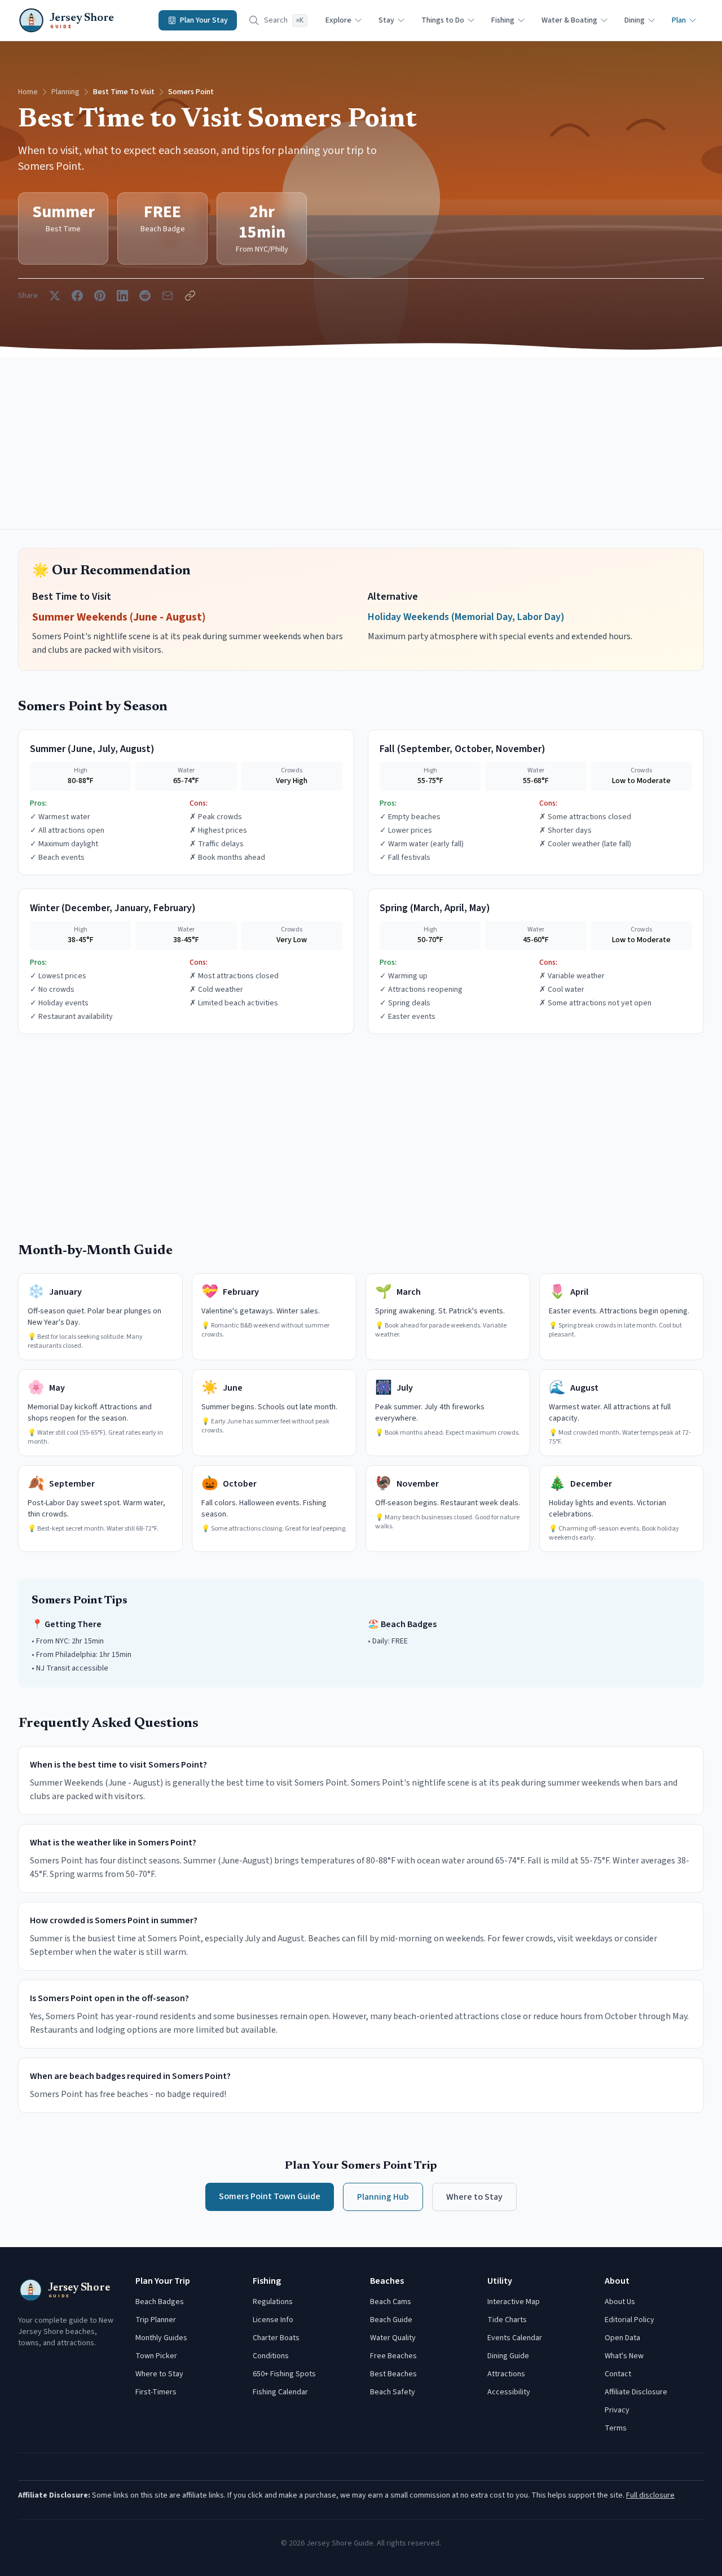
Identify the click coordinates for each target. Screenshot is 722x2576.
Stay (386, 20)
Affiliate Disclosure (636, 2392)
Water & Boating (569, 20)
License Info (273, 2320)
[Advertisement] (361, 443)
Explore (338, 20)
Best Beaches (393, 2374)
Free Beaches (393, 2356)
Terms (616, 2428)
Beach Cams (391, 2302)
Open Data (622, 2338)
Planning (65, 92)
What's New (624, 2356)
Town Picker (156, 2356)
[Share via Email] (168, 296)
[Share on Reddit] (145, 296)
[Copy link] (190, 296)
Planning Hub (383, 2197)
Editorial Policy (629, 2320)
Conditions (271, 2356)
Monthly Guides (161, 2338)
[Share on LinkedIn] (122, 296)
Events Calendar (515, 2338)
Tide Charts (507, 2320)
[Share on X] (55, 296)
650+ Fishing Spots (284, 2374)
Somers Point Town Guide (270, 2196)
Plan (679, 20)
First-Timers (156, 2392)
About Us (620, 2302)
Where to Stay (474, 2197)
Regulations (273, 2302)
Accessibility (509, 2392)
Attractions (506, 2374)
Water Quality (393, 2338)
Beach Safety (393, 2392)
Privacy (617, 2410)
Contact (618, 2374)
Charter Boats (276, 2338)
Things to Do (443, 20)
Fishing (503, 20)
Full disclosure (650, 2495)
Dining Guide (508, 2356)
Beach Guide (391, 2320)
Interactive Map (514, 2302)
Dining (635, 20)
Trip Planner (156, 2320)
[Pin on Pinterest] (100, 296)
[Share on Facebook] (77, 296)
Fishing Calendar (280, 2392)
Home (28, 92)
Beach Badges (160, 2302)
